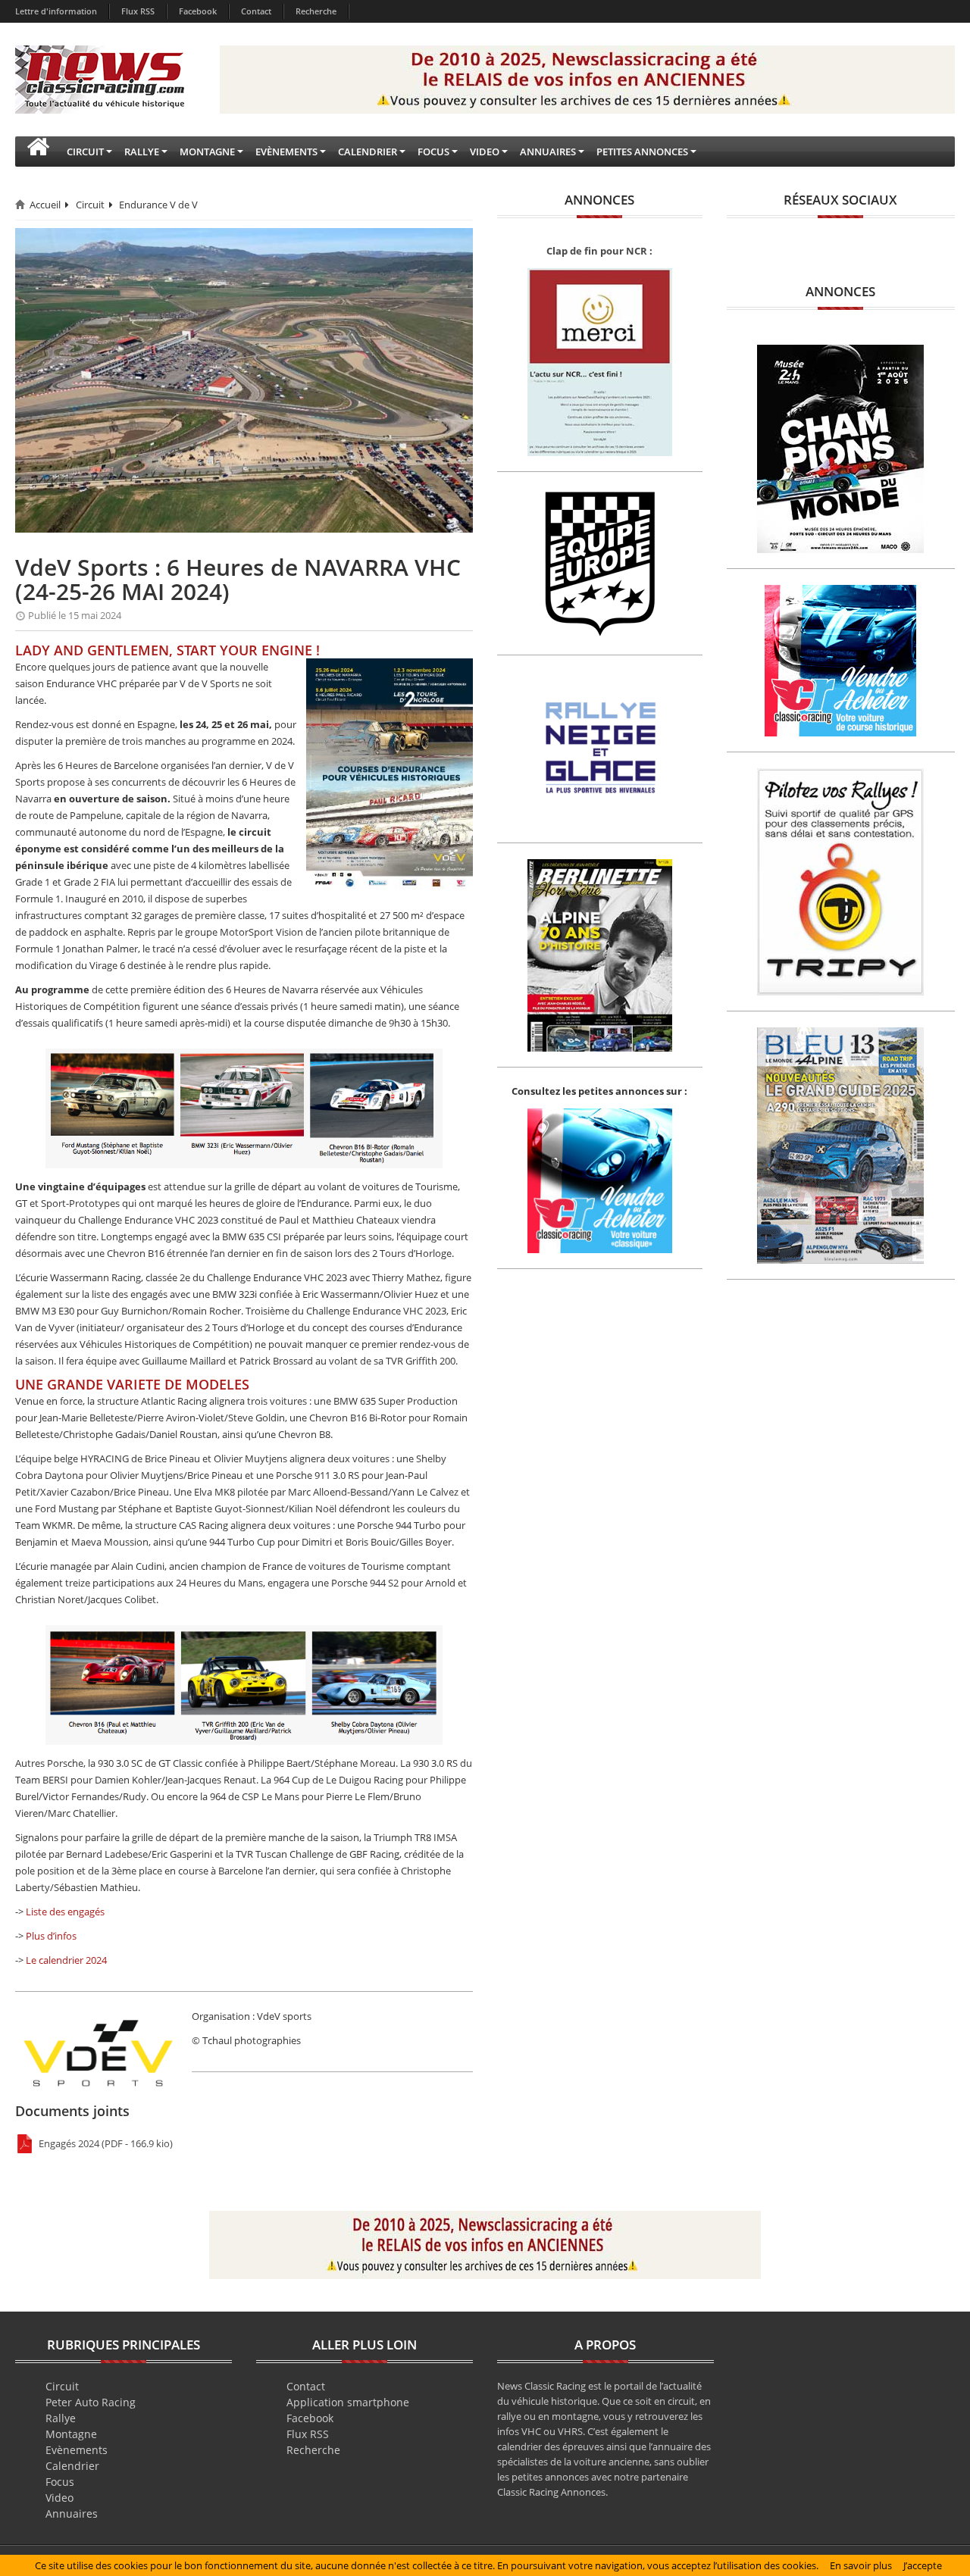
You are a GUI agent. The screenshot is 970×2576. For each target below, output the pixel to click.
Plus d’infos (51, 1936)
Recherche (316, 11)
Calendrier (72, 2466)
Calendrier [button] (368, 152)
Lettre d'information (56, 11)
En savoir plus (861, 2565)
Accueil (45, 205)
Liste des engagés (65, 1912)
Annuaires (72, 2513)
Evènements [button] (286, 152)
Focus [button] (433, 152)
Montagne (71, 2434)
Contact (256, 11)
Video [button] (485, 152)
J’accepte (923, 2565)
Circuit (90, 205)
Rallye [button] (142, 152)
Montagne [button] (207, 152)
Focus (60, 2482)
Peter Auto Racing (91, 2402)
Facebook (198, 11)
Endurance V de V (158, 205)
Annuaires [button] (548, 152)
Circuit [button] (85, 152)
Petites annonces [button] (642, 152)
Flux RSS (138, 11)
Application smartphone (348, 2402)
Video (59, 2498)
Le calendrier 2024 (66, 1960)
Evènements (77, 2450)
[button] (38, 152)
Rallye (61, 2418)
